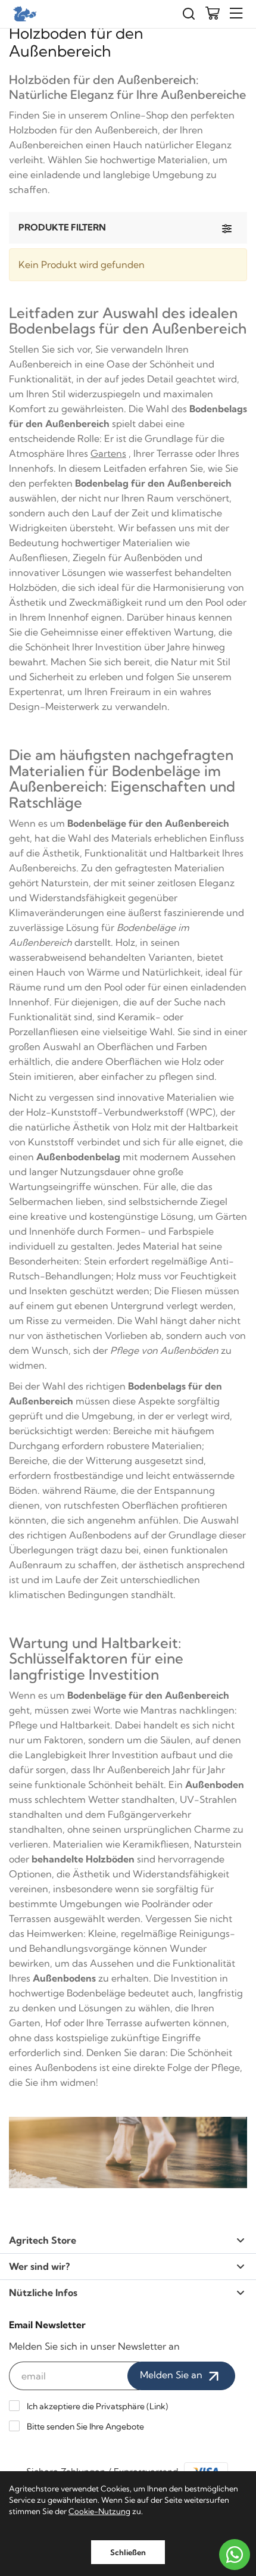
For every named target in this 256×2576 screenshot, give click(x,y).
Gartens (108, 453)
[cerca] (189, 14)
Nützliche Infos (43, 2292)
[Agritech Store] (24, 14)
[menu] (236, 13)
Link (157, 2406)
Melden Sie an (172, 2375)
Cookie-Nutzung (99, 2511)
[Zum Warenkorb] (213, 14)
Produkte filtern (62, 227)
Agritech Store (43, 2240)
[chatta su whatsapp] (235, 2555)
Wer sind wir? (39, 2266)
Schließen (128, 2552)
